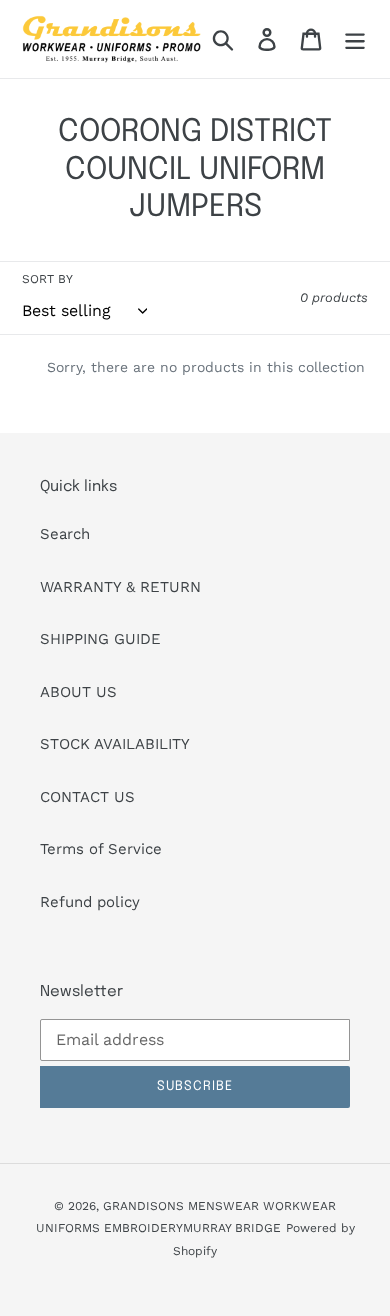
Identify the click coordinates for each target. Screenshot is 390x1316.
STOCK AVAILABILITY (115, 744)
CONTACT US (87, 797)
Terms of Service (101, 849)
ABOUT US (78, 692)
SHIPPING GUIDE (100, 639)
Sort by (47, 279)
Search (65, 534)
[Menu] (355, 39)
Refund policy (90, 902)
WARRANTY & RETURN (120, 587)
